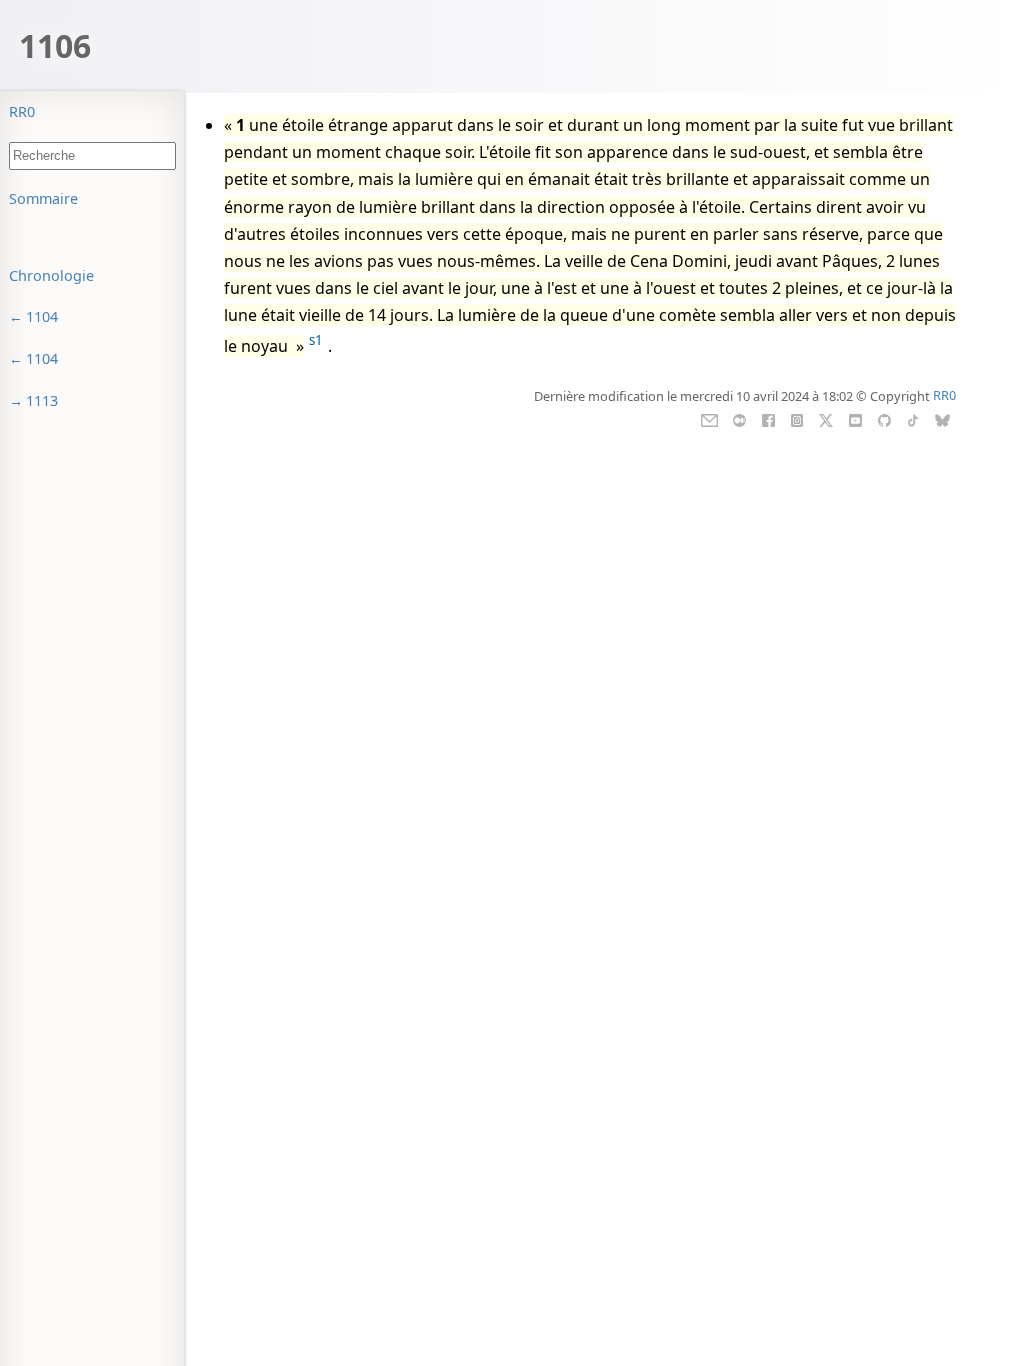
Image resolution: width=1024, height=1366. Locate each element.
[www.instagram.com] (796, 418)
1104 (42, 316)
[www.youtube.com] (855, 418)
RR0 (22, 111)
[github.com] (884, 418)
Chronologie (51, 275)
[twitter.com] (826, 418)
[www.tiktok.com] (912, 418)
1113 (42, 400)
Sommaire (43, 198)
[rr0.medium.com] (739, 418)
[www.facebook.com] (768, 418)
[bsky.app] (942, 418)
